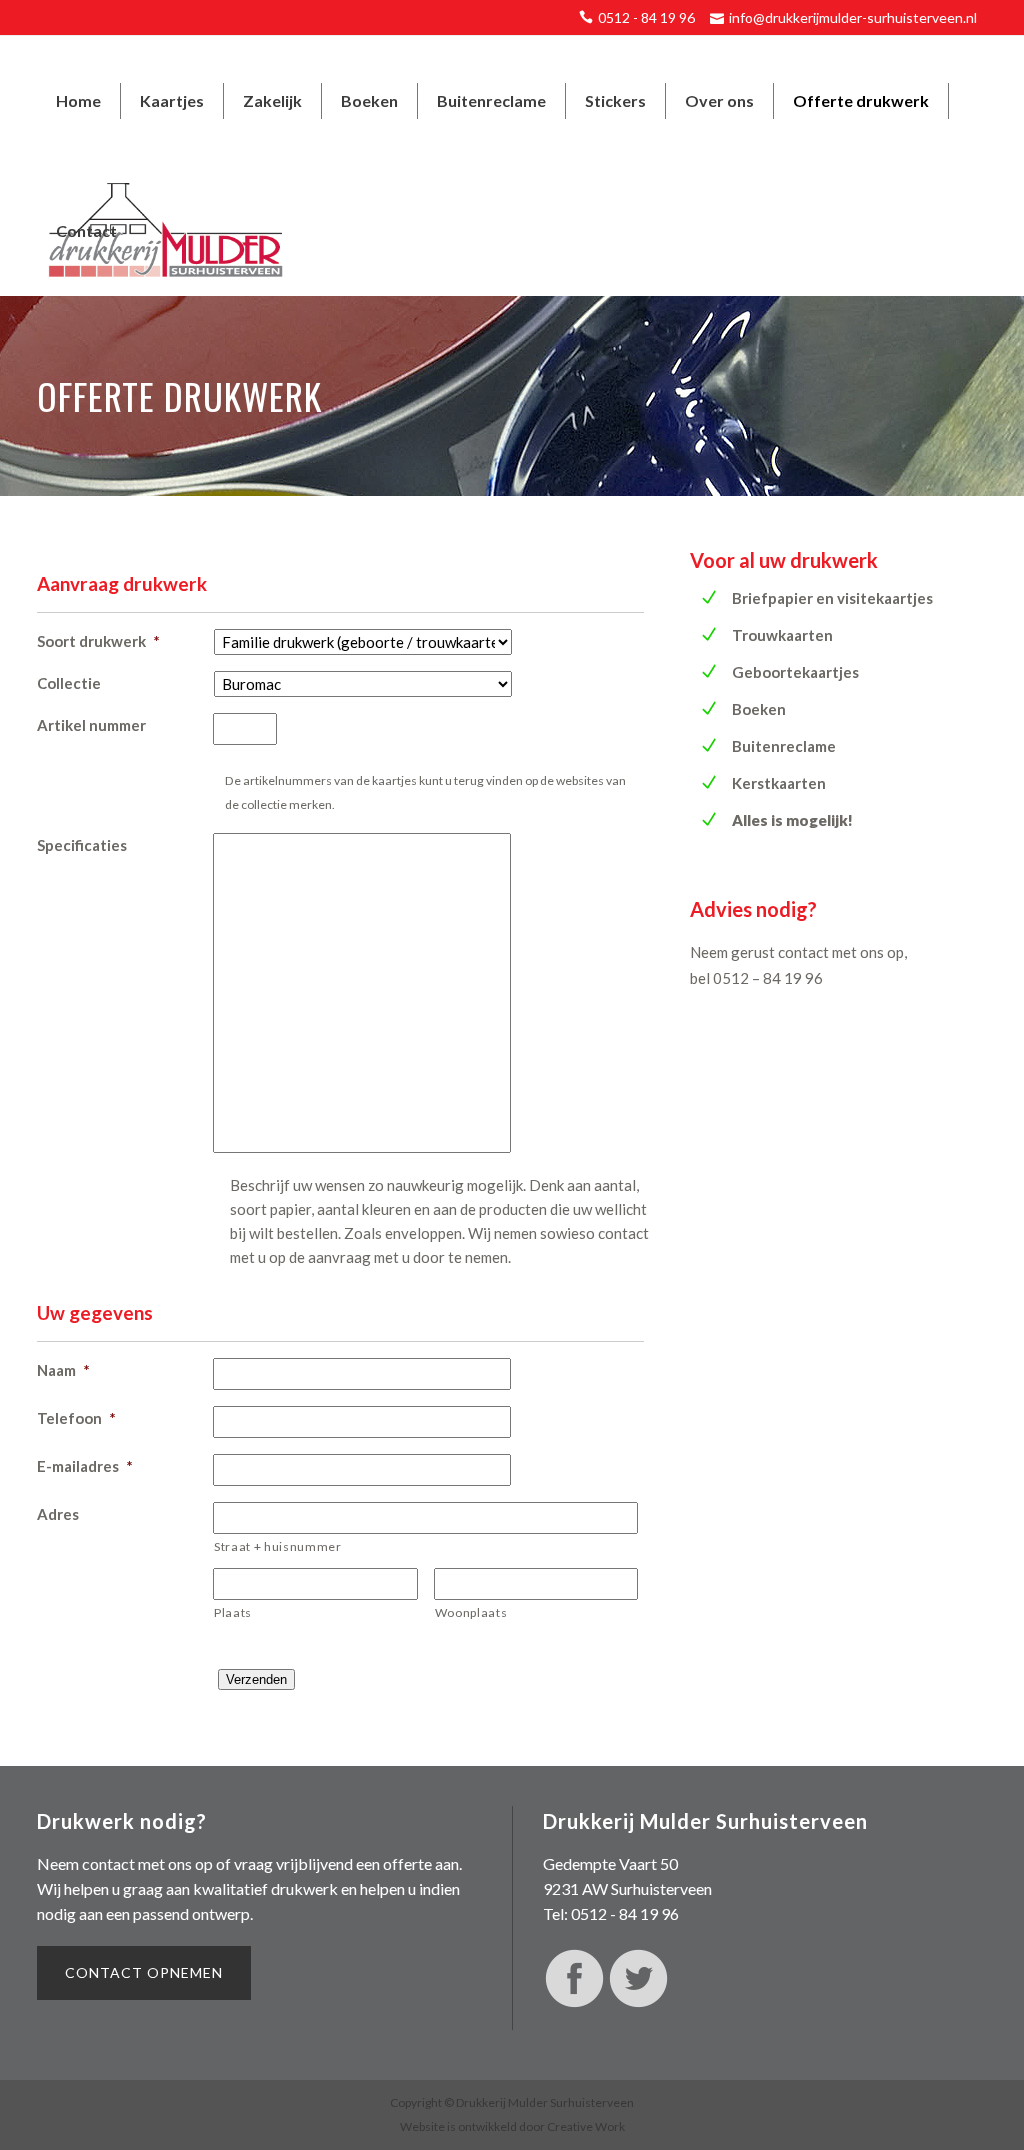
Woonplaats (471, 1612)
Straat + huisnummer (278, 1546)
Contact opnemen (144, 1972)
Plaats (233, 1612)
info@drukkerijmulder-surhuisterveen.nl (853, 17)
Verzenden (256, 1679)
